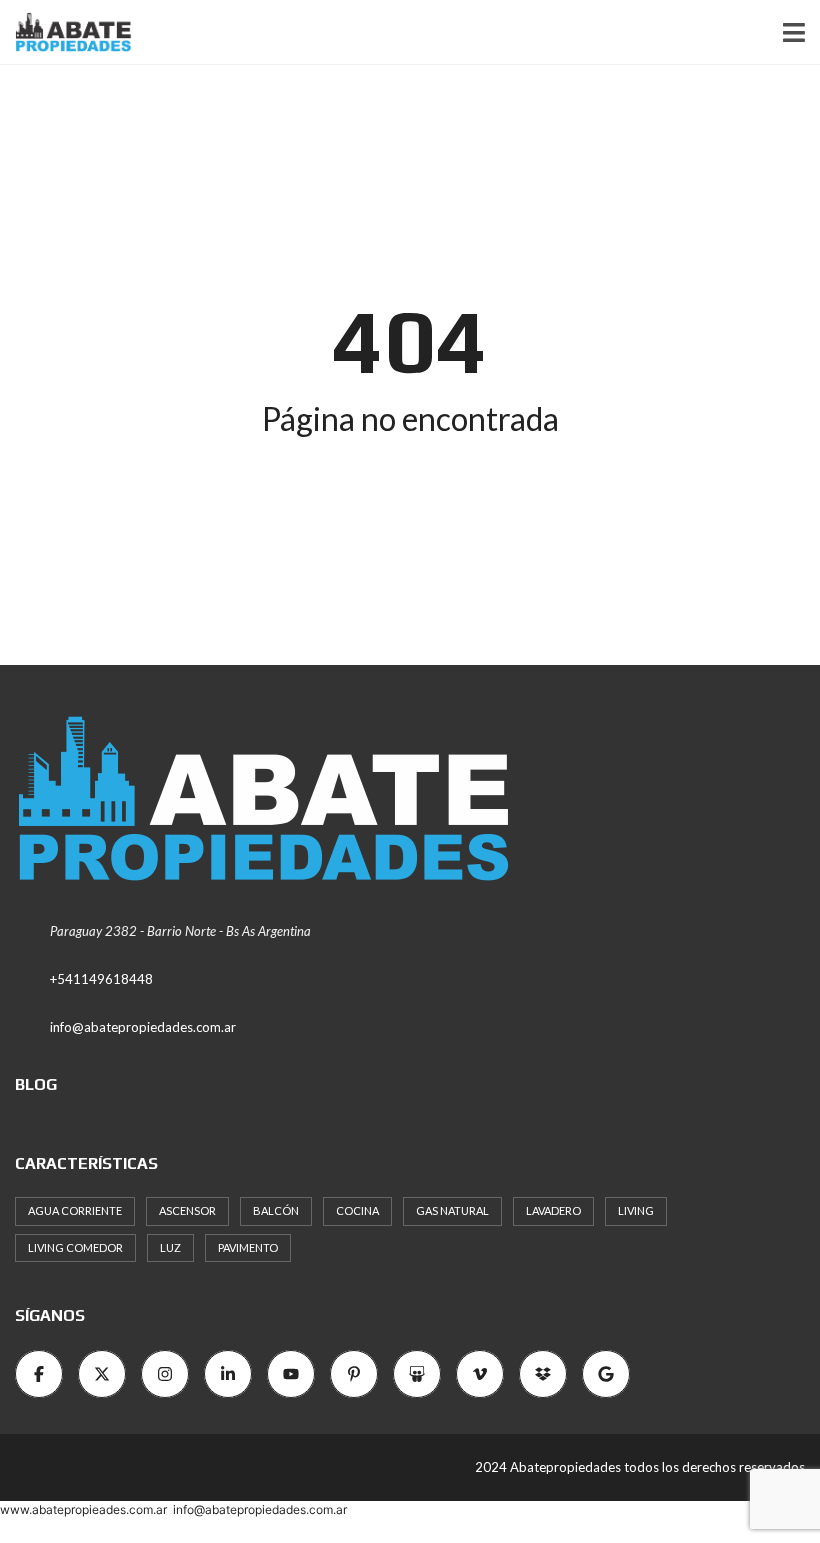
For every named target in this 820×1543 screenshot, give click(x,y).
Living (636, 1210)
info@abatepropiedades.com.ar (143, 1027)
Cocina (357, 1210)
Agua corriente (75, 1210)
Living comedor (75, 1247)
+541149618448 (101, 979)
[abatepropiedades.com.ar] (66, 32)
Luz (170, 1247)
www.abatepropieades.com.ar (83, 1509)
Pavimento (248, 1247)
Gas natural (452, 1210)
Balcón (276, 1210)
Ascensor (187, 1210)
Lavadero (553, 1210)
